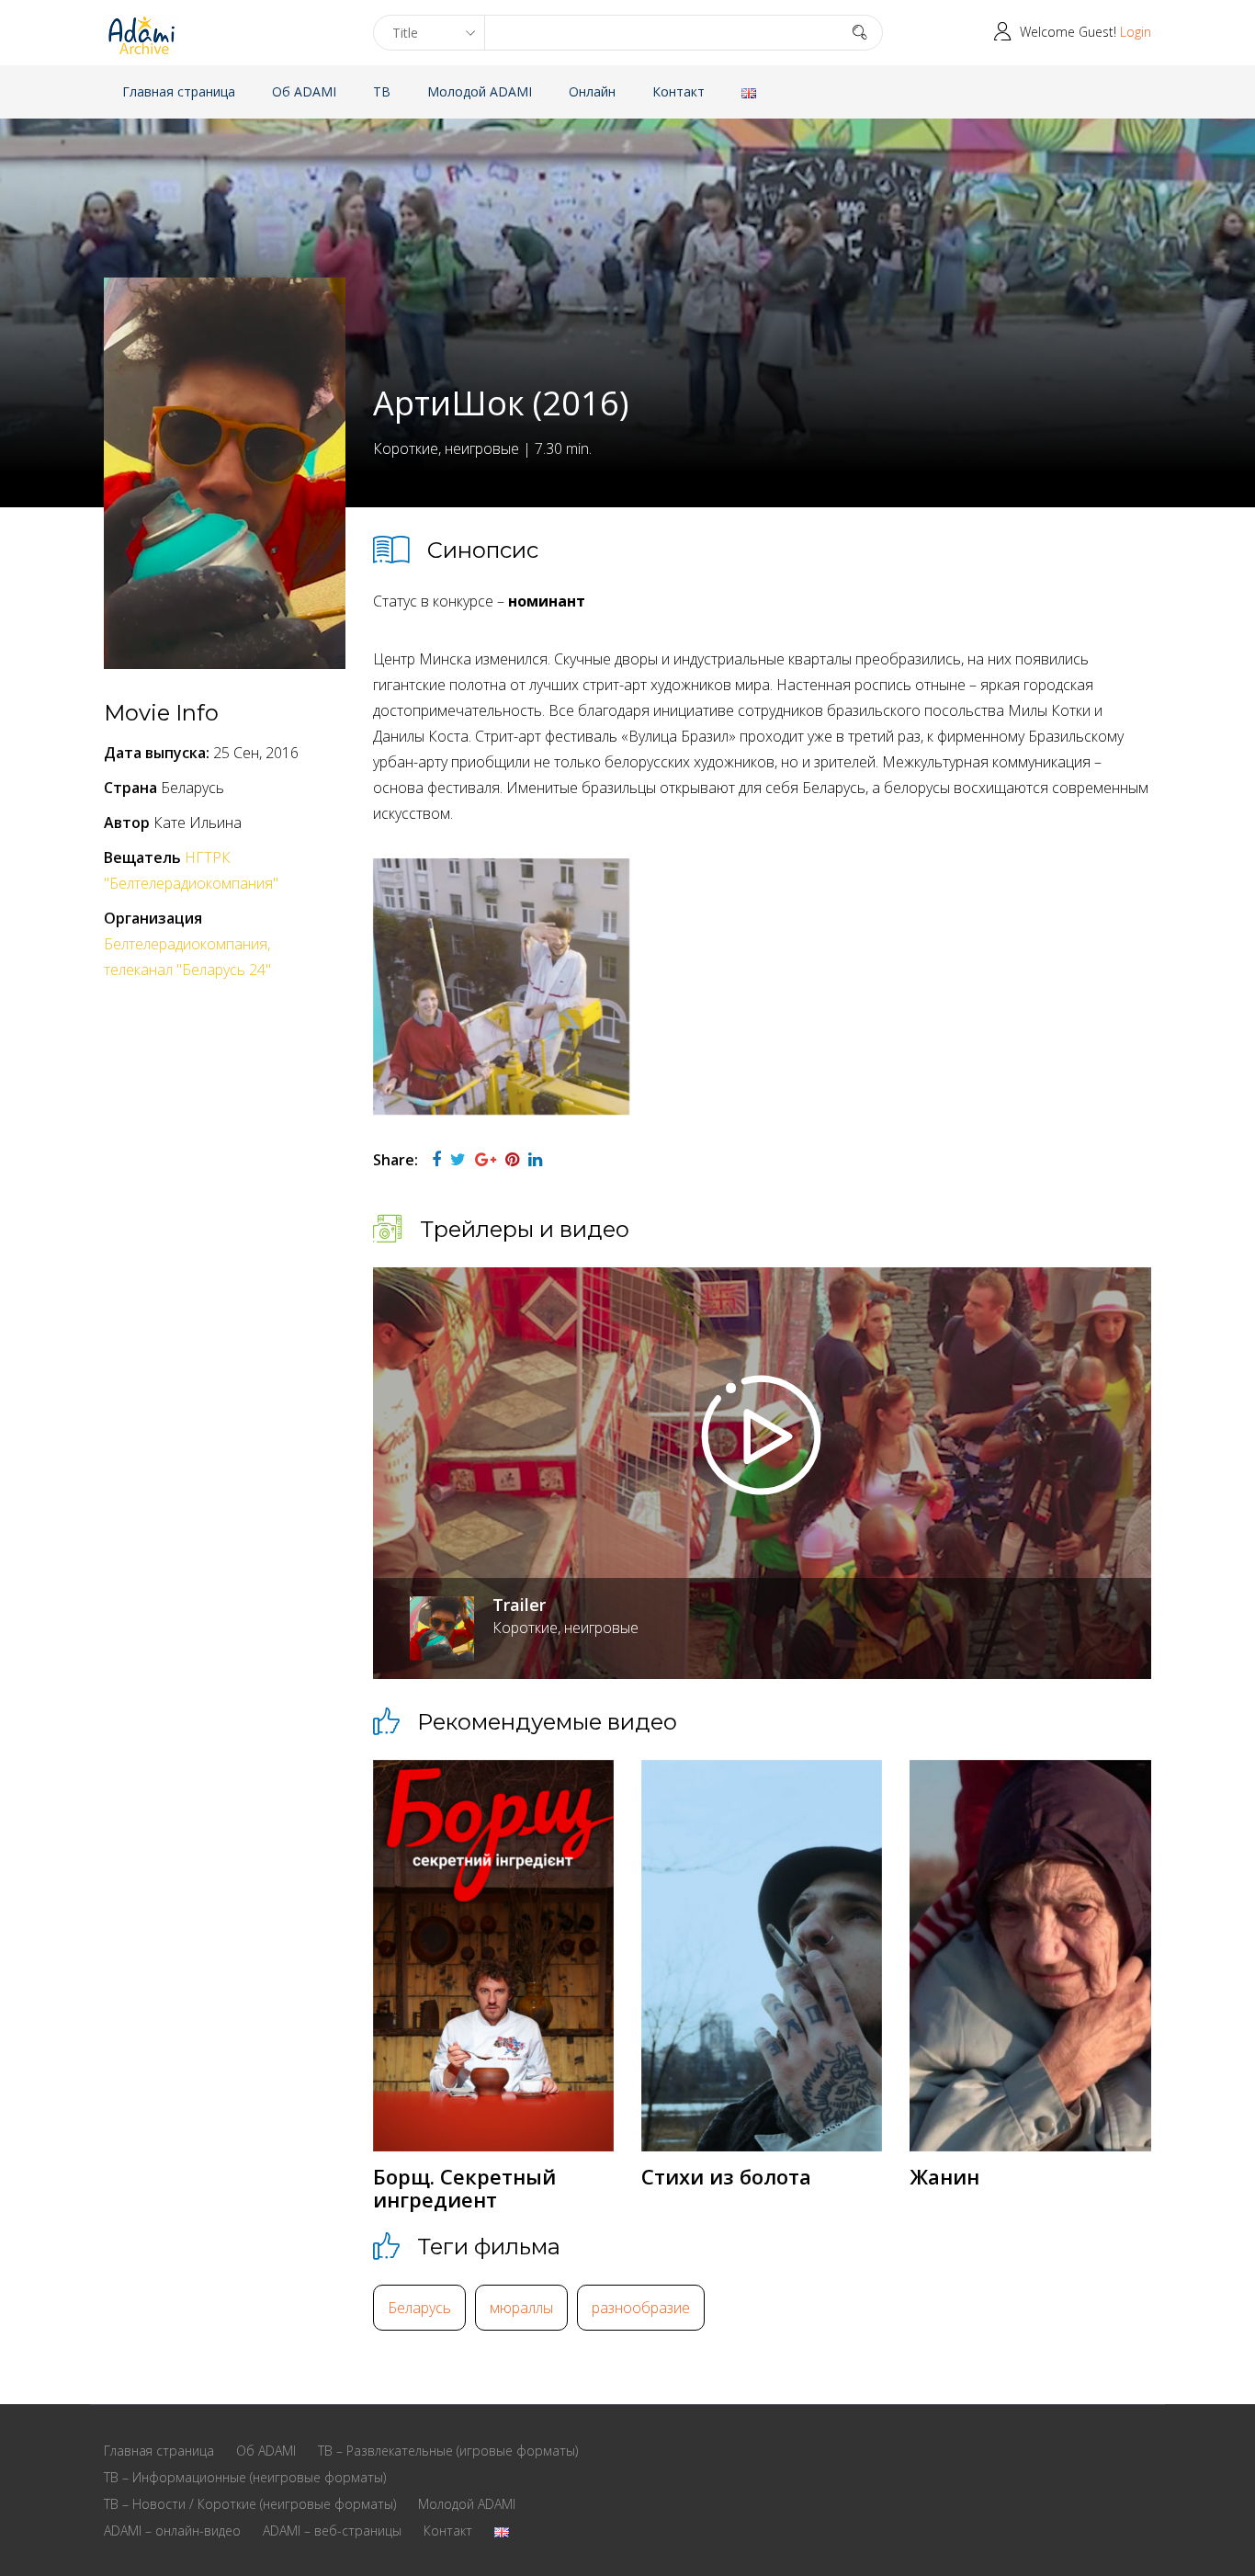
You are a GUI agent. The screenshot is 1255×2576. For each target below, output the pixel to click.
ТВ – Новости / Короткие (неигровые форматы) (250, 2504)
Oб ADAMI (304, 91)
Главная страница (179, 91)
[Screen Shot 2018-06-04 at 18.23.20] (501, 987)
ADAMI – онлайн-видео (172, 2531)
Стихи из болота (726, 2176)
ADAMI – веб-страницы (332, 2531)
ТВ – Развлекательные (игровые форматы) (448, 2451)
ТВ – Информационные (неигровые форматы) (245, 2477)
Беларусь (419, 2308)
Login (1136, 32)
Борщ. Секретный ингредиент (464, 2187)
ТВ (382, 91)
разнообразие (641, 2308)
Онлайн (592, 91)
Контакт (678, 91)
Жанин (944, 2176)
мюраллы (521, 2308)
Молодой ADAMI (480, 91)
